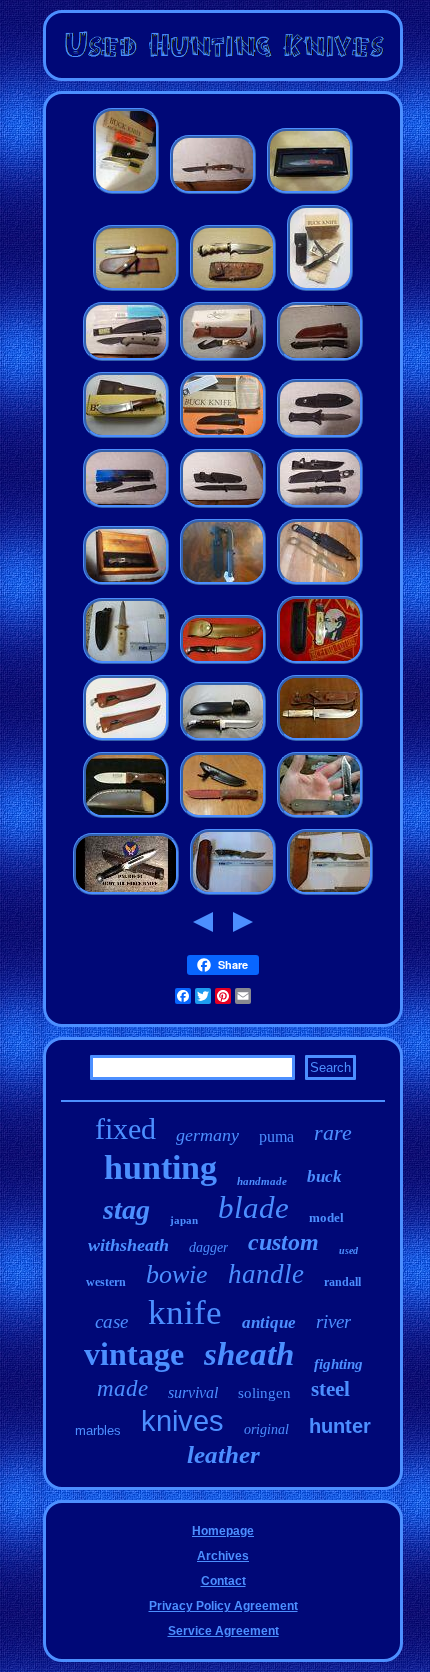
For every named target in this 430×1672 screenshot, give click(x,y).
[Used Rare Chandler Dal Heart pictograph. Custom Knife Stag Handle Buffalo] (233, 291)
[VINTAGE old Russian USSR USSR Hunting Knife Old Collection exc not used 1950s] (320, 664)
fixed (125, 1128)
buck (324, 1176)
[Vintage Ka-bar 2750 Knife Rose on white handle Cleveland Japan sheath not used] (126, 664)
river (333, 1321)
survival (193, 1392)
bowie (177, 1274)
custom (283, 1242)
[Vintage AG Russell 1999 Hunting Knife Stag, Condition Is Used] (320, 741)
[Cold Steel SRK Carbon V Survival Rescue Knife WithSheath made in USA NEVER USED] (223, 585)
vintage (134, 1354)
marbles (98, 1430)
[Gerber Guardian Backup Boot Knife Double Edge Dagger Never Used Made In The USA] (126, 508)
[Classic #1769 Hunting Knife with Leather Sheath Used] (223, 664)
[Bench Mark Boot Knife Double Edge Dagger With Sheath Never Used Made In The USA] (320, 438)
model (326, 1217)
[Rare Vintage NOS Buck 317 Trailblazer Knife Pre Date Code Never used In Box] (320, 291)
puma (276, 1136)
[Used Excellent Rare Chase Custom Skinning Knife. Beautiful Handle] (136, 291)
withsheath (128, 1245)
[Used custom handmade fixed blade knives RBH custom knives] (126, 818)
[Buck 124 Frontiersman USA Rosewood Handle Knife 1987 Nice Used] (223, 741)
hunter (340, 1426)
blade (253, 1207)
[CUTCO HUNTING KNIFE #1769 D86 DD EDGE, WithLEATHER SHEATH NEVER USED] (126, 741)
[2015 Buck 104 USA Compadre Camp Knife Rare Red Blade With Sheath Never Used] (223, 818)
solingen (264, 1393)
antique (269, 1322)
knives (182, 1421)
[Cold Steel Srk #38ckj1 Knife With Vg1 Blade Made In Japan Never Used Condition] (223, 508)
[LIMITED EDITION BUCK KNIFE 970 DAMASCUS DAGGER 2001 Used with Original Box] (310, 194)
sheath (249, 1354)
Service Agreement (223, 1631)
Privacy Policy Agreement (223, 1606)
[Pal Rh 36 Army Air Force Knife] (126, 895)
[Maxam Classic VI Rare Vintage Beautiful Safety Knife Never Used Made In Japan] (213, 194)
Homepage (223, 1531)
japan (184, 1220)
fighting (338, 1364)
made (122, 1388)
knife (185, 1312)
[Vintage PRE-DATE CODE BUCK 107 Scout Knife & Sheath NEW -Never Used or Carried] (223, 438)
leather (223, 1454)
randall (342, 1282)
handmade (262, 1181)
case (111, 1321)
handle (266, 1274)
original (266, 1429)
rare (333, 1132)
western (106, 1282)
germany (207, 1135)
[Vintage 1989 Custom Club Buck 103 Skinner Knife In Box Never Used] (126, 438)
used (348, 1250)
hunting (160, 1167)
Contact (223, 1581)
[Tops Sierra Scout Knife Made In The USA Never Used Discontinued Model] (126, 361)
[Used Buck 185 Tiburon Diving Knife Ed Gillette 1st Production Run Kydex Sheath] (320, 585)
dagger (208, 1247)
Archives (223, 1556)
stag (126, 1209)
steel (330, 1389)
